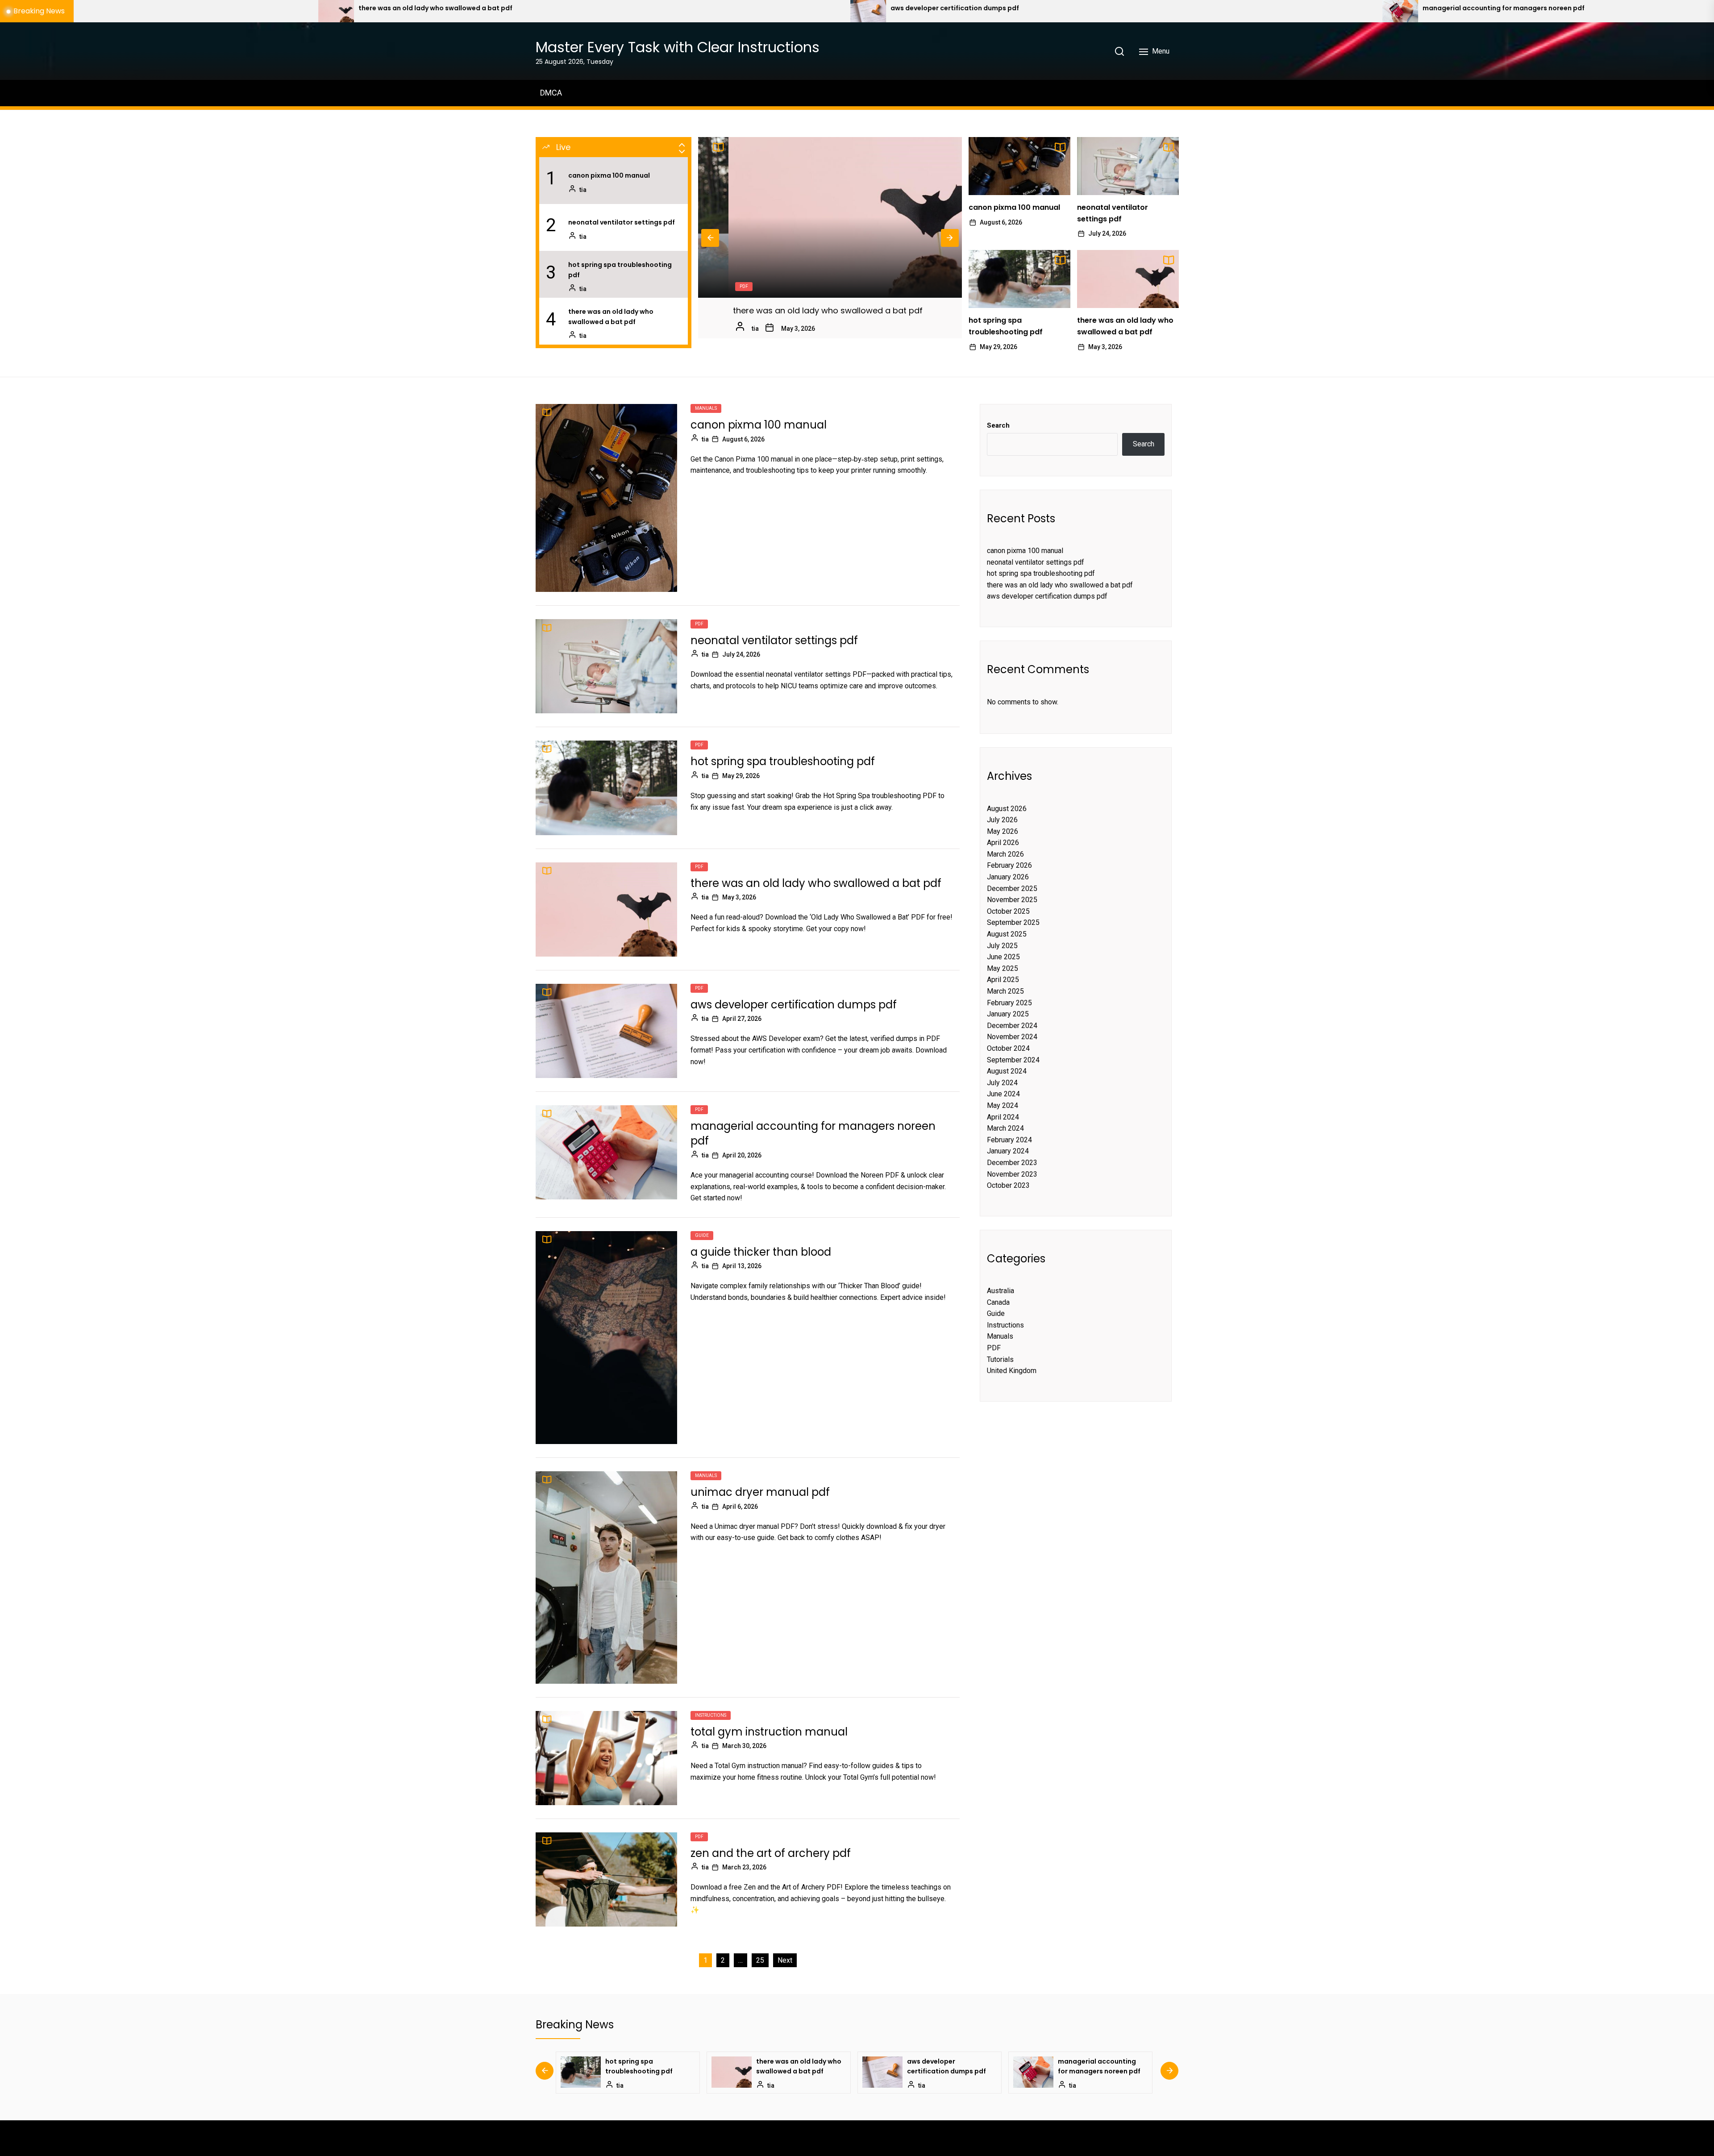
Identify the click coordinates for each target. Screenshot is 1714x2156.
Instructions (711, 1715)
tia (583, 190)
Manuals (706, 408)
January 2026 (1008, 877)
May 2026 (1003, 831)
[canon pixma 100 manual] (1019, 166)
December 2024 (1012, 1026)
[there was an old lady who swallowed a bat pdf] (1128, 279)
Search (998, 425)
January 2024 (1008, 1151)
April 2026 (1003, 843)
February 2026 (1009, 865)
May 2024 (1003, 1105)
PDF (713, 286)
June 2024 (1003, 1094)
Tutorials (1000, 1359)
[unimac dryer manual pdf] (1331, 11)
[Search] (1119, 51)
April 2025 (1003, 980)
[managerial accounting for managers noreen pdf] (267, 11)
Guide (702, 1235)
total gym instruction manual (769, 1732)
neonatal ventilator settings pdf (622, 222)
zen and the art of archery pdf (771, 1853)
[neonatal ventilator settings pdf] (1128, 166)
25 (760, 1960)
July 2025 (1002, 946)
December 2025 (1012, 889)
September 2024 (1013, 1060)
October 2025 (1008, 911)
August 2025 (1007, 934)
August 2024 (1007, 1071)
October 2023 (1008, 1185)
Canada (998, 1302)
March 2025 (1005, 991)
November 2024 (1012, 1037)
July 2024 (1002, 1083)
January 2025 (1008, 1014)
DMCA (551, 93)
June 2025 (1003, 957)
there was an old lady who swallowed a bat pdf (611, 316)
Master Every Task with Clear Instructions (678, 47)
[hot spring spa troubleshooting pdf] (1019, 279)
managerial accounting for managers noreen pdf (370, 8)
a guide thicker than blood (865, 8)
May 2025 (1003, 968)
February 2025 (1009, 1003)
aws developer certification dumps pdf (780, 310)
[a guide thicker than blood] (799, 11)
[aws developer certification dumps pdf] (830, 217)
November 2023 (1012, 1174)
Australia (1001, 1291)
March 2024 (1005, 1128)
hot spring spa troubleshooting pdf (620, 270)
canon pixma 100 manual (609, 175)
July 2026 (1002, 820)
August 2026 (1007, 809)
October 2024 (1008, 1048)
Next (950, 238)
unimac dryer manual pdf (760, 1492)
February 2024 (1009, 1140)
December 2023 (1012, 1163)
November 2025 (1012, 900)
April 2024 (1003, 1117)
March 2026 (1005, 854)
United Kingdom (1012, 1371)
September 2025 (1013, 922)
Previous (710, 238)
